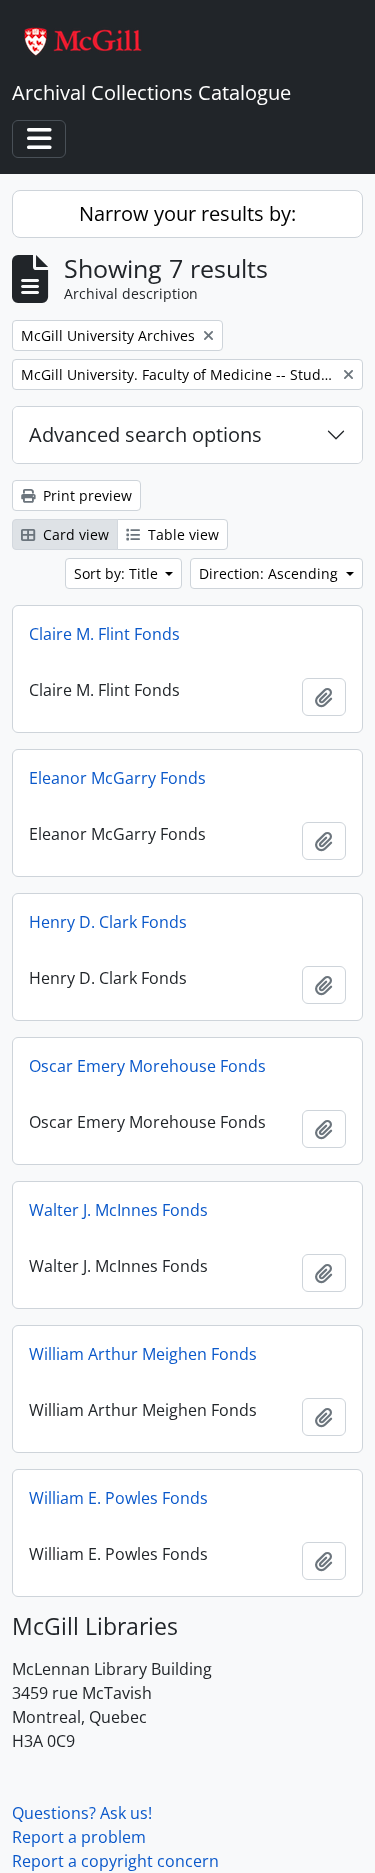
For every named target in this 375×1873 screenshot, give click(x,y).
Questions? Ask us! (82, 1813)
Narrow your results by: (187, 213)
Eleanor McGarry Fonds (117, 778)
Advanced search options (145, 434)
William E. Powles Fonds (118, 1498)
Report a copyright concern (115, 1861)
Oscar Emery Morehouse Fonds (147, 1066)
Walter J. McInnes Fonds (118, 1210)
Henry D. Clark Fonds (108, 922)
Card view (74, 534)
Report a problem (79, 1837)
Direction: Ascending (270, 573)
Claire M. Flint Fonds (104, 634)
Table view (181, 534)
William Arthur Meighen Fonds (143, 1354)
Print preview (85, 495)
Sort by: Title (118, 573)
